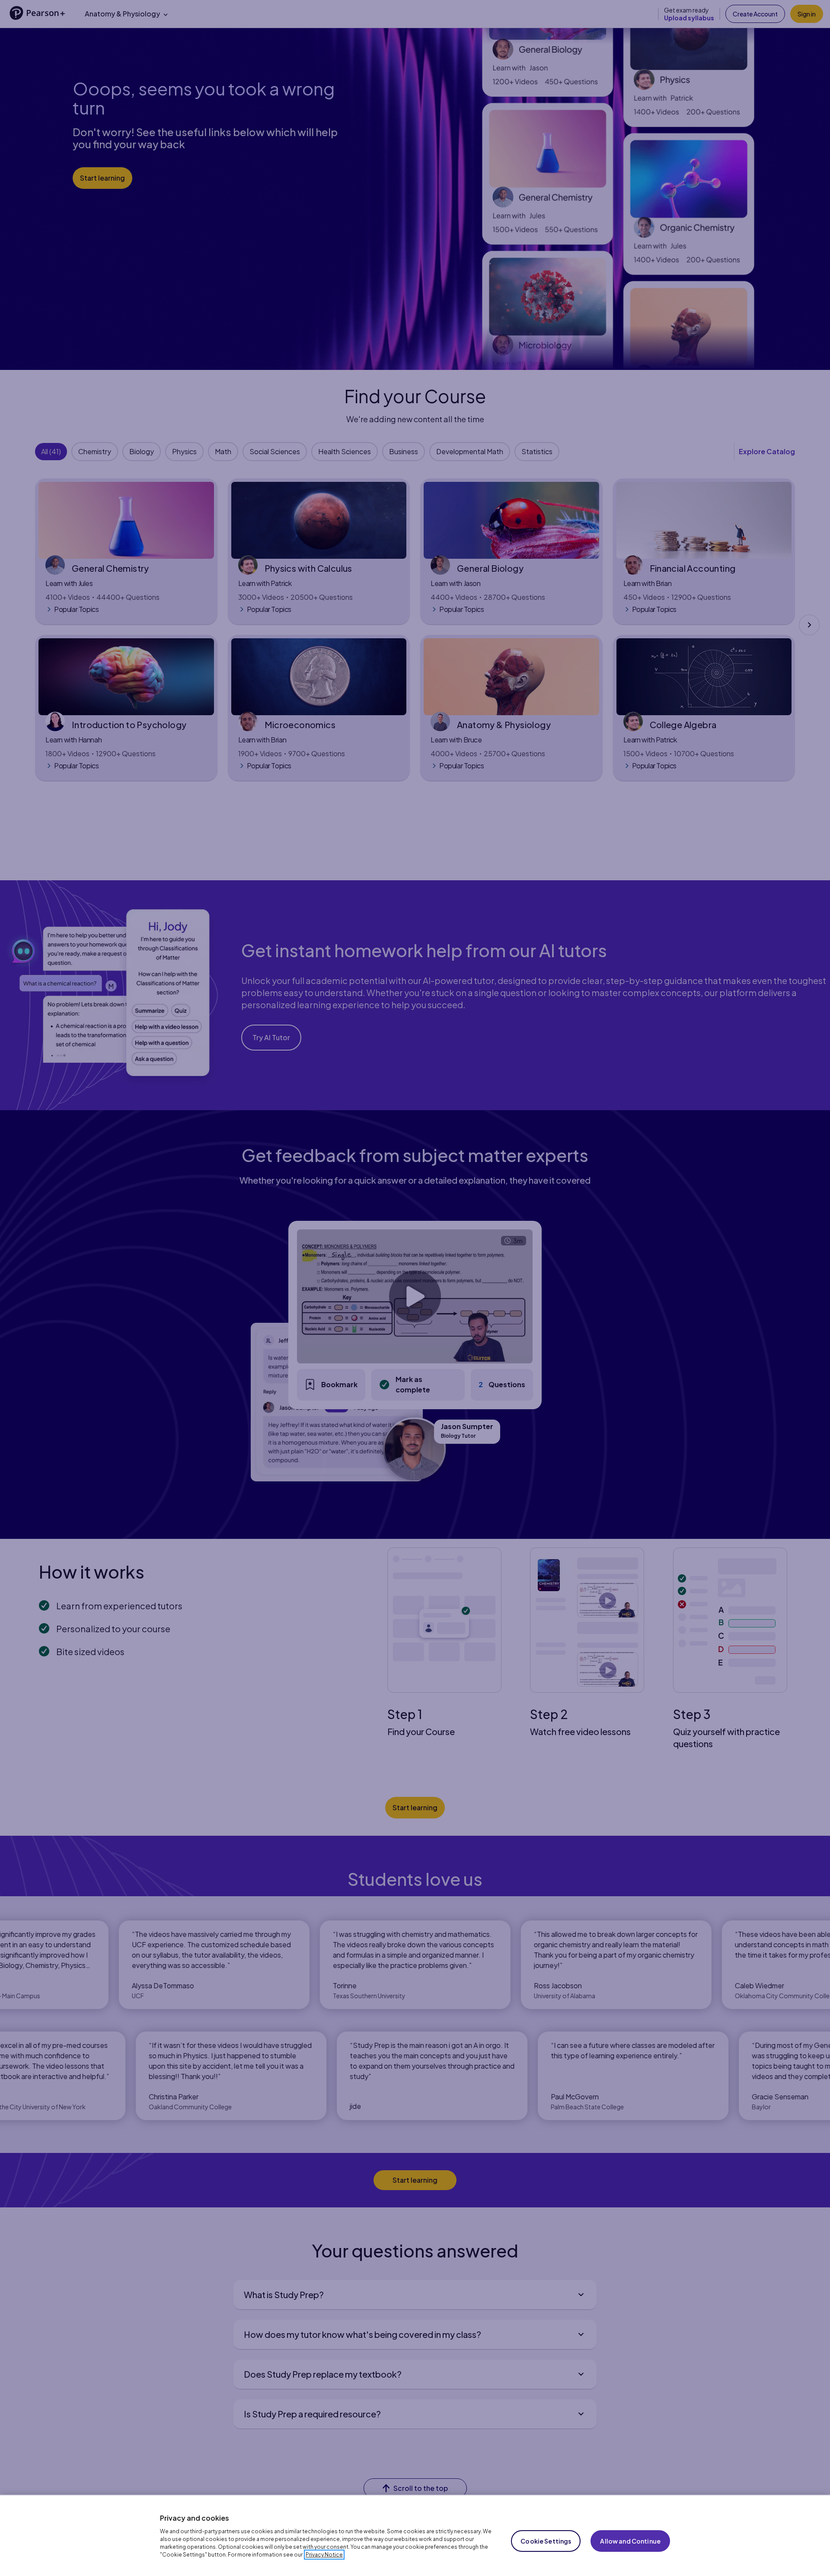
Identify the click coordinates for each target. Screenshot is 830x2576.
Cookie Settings (546, 2541)
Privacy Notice (324, 2555)
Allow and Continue (630, 2541)
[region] (415, 2535)
